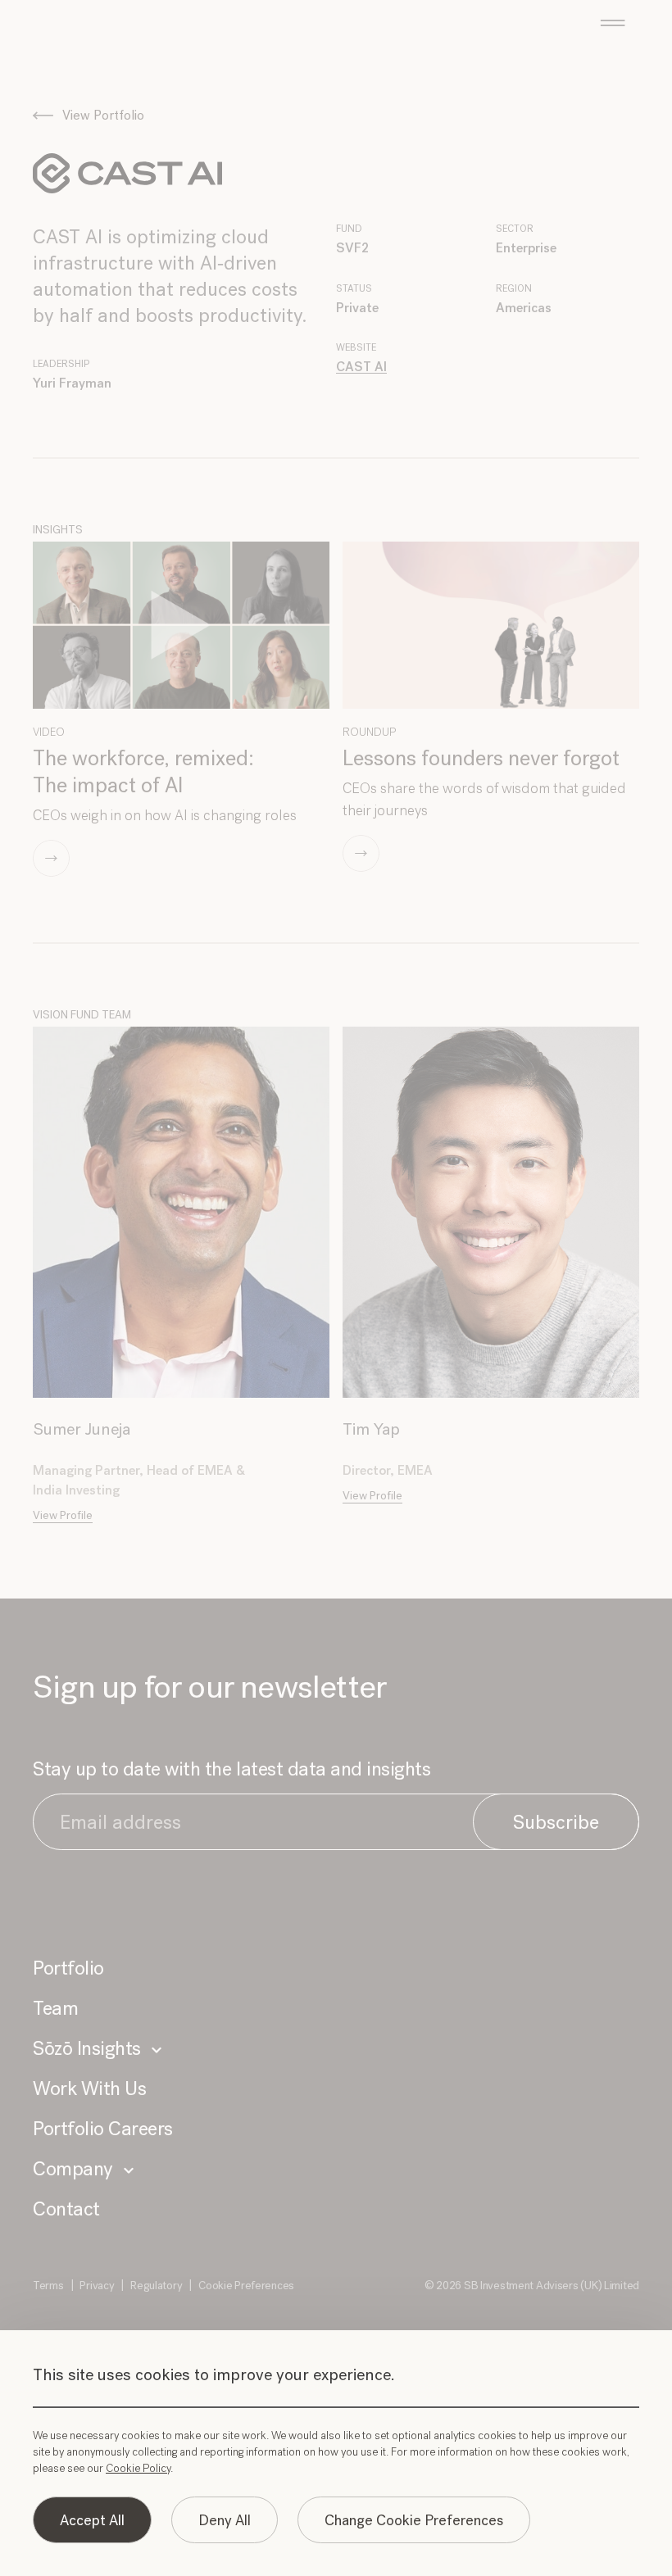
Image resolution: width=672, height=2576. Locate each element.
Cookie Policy (138, 2468)
